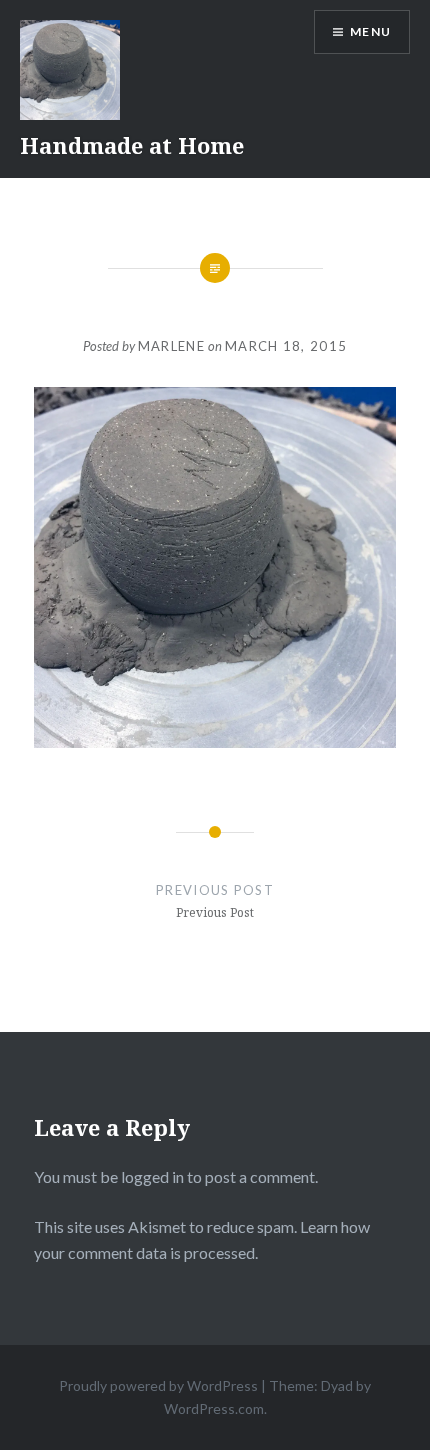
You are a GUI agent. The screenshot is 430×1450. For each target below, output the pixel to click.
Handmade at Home (132, 145)
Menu (370, 31)
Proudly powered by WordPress (158, 1385)
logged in (152, 1176)
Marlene (171, 346)
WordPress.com (214, 1408)
